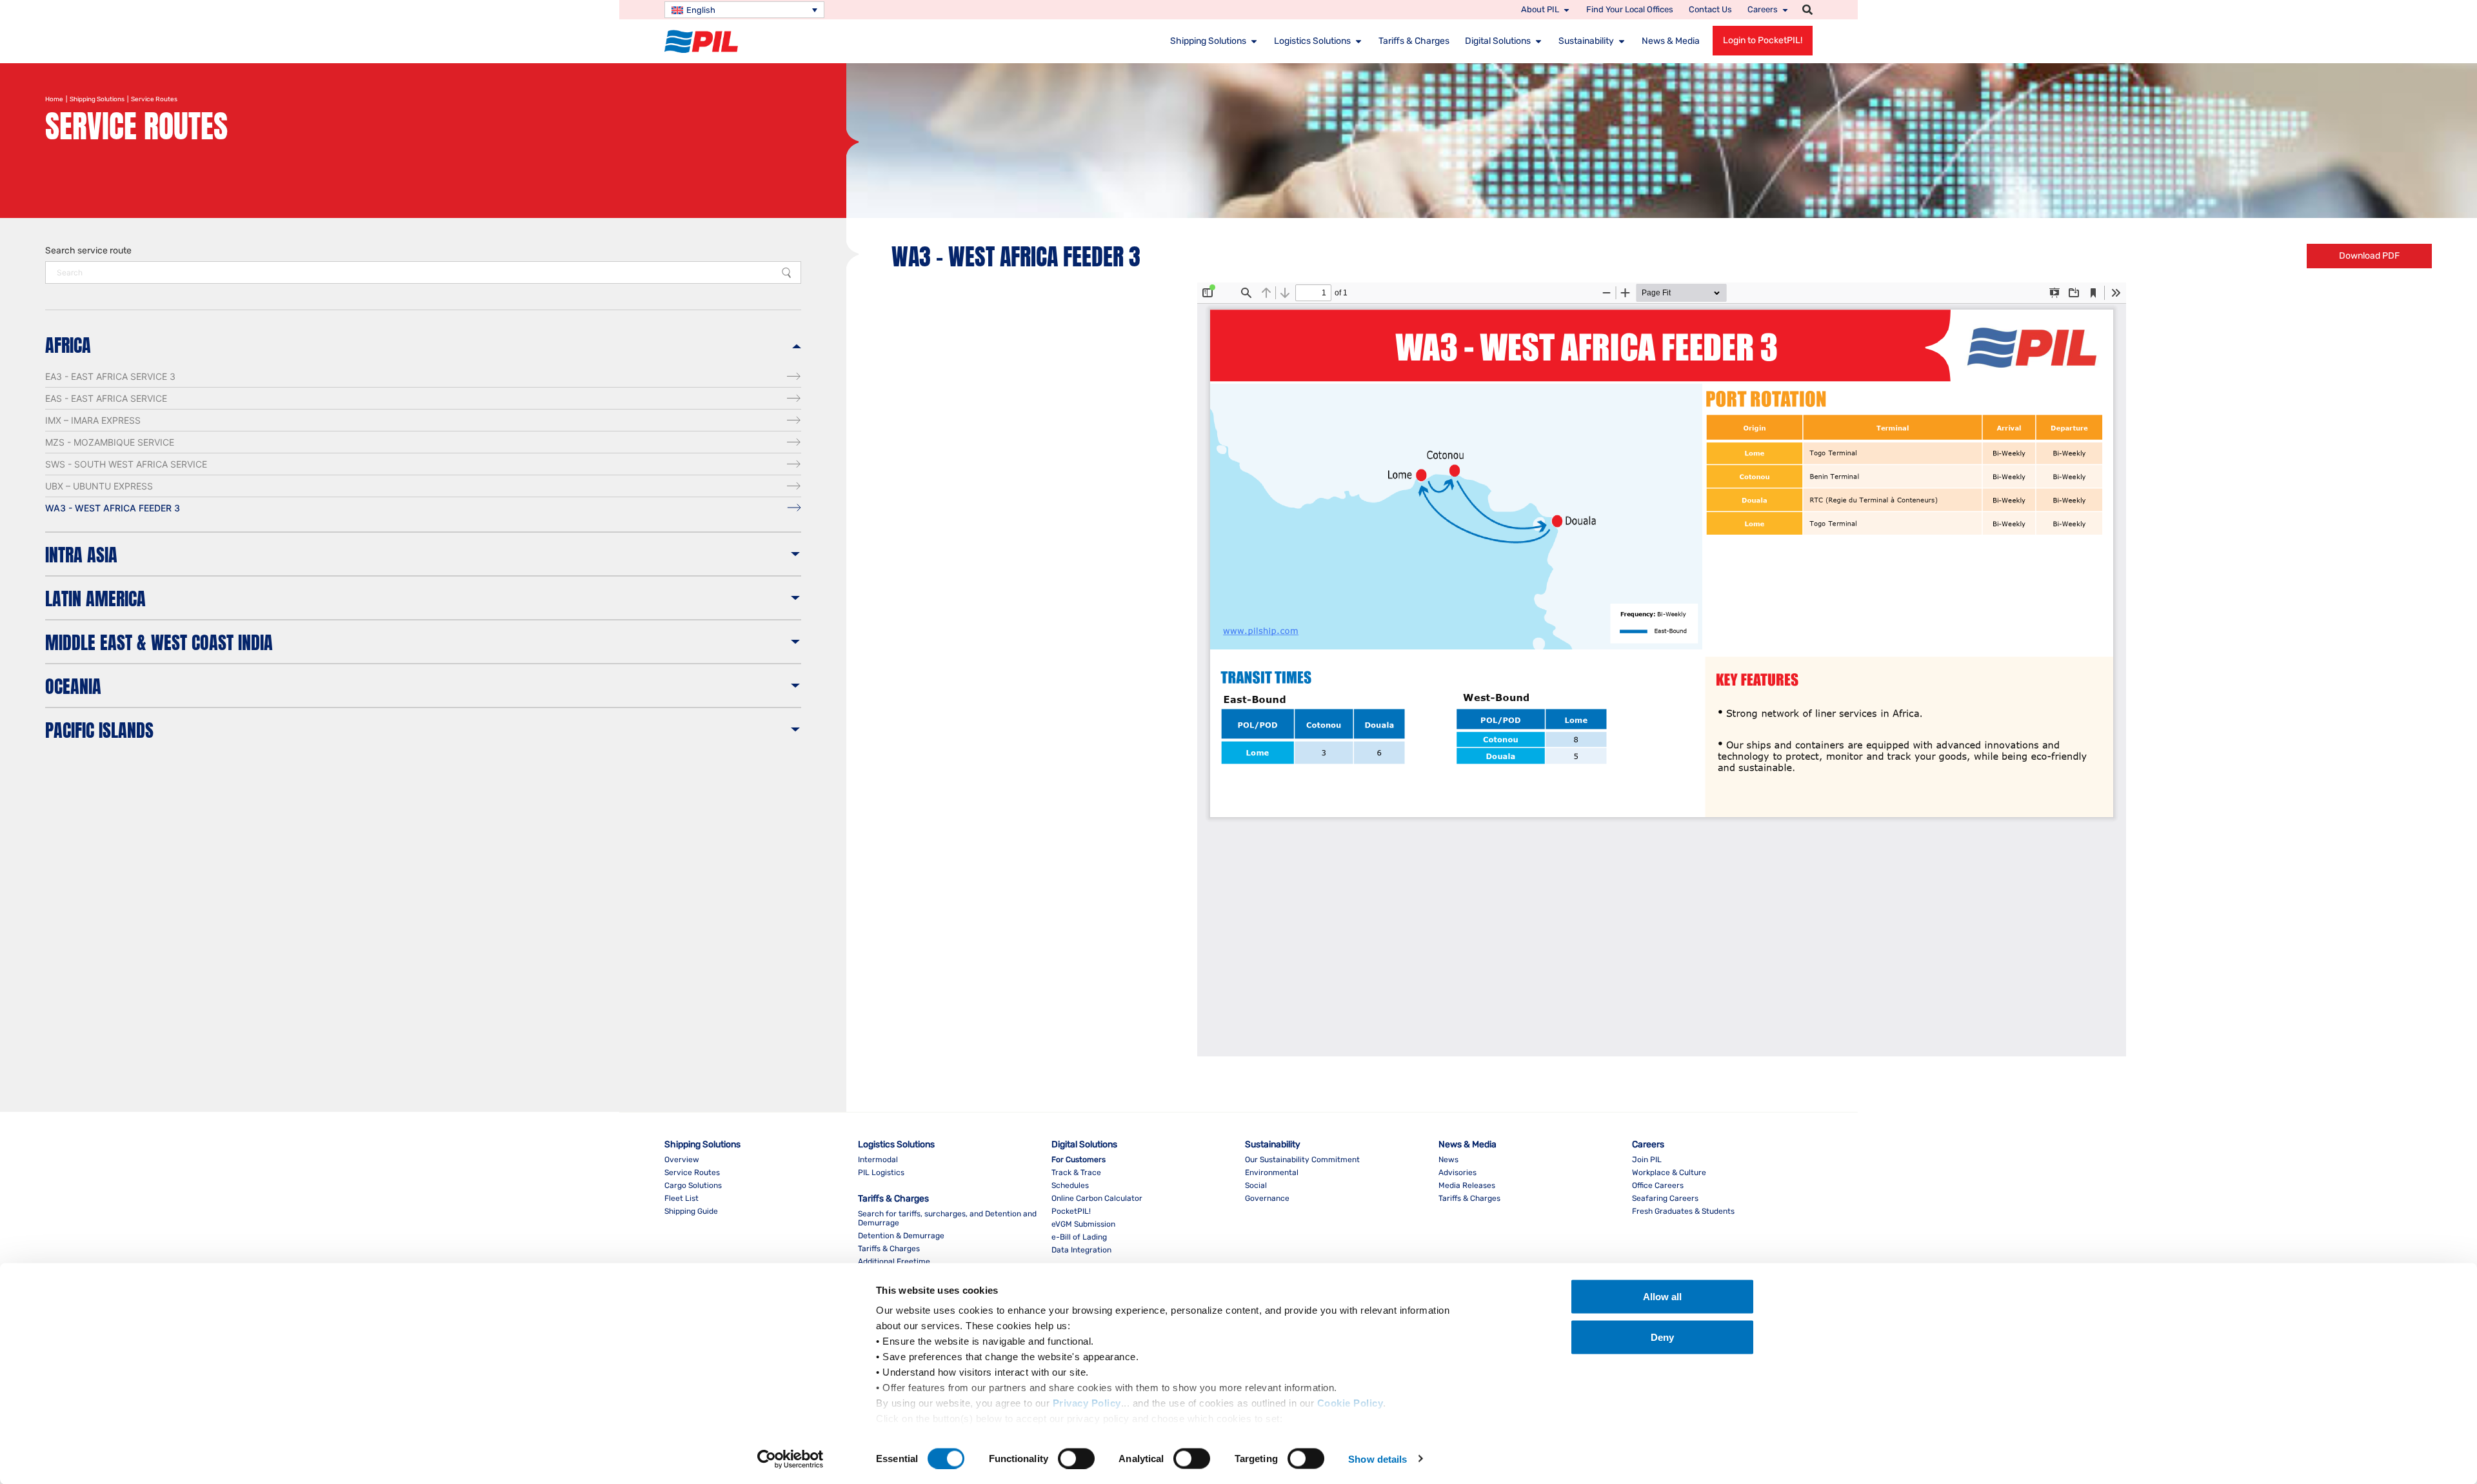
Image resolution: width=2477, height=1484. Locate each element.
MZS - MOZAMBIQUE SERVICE (110, 442)
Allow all (1662, 1297)
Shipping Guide (691, 1211)
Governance (1267, 1198)
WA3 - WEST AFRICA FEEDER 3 (113, 508)
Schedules (1070, 1185)
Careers (1763, 9)
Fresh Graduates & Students (1683, 1211)
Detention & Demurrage (901, 1236)
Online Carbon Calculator (1097, 1198)
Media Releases (1467, 1185)
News (1448, 1160)
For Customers (1079, 1160)
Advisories (1457, 1172)
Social (1256, 1185)
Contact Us (1710, 9)
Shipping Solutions (1208, 41)
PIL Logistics (881, 1172)
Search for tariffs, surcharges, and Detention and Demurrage (947, 1218)
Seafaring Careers (1665, 1198)
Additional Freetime (894, 1261)
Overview (682, 1160)
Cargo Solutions (693, 1185)
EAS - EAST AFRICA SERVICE (106, 398)
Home (54, 99)
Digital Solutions (1498, 41)
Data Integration (1081, 1250)
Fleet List (681, 1198)
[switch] (1076, 1458)
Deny (1662, 1337)
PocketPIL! (1071, 1211)
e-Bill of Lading (1079, 1237)
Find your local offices (1630, 9)
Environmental (1272, 1172)
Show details (1378, 1459)
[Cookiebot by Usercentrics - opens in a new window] (791, 1459)
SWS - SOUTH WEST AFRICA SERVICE (126, 464)
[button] (1807, 10)
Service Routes (692, 1172)
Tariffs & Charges (1414, 41)
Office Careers (1658, 1185)
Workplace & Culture (1669, 1172)
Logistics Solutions (1312, 41)
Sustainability (1586, 41)
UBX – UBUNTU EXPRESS (99, 486)
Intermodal (878, 1160)
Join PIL (1647, 1160)
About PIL (1540, 9)
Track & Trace (1076, 1172)
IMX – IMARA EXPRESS (93, 420)
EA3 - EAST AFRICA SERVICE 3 (110, 376)
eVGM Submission (1083, 1224)
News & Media (1671, 41)
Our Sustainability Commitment (1302, 1160)
